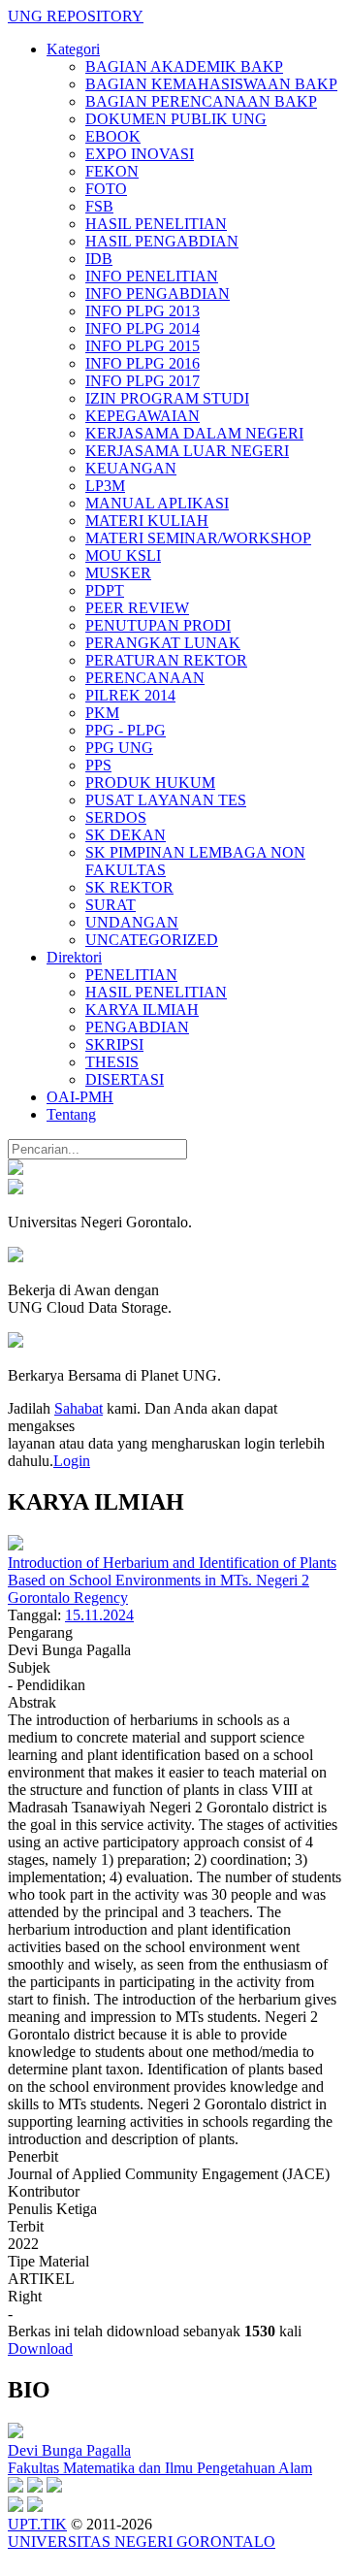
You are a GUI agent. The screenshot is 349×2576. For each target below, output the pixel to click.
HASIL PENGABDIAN (162, 241)
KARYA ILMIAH (142, 1010)
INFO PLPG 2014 (143, 328)
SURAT (111, 905)
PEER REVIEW (137, 608)
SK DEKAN (126, 835)
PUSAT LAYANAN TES (166, 800)
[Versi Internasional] (16, 1170)
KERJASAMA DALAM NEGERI (194, 433)
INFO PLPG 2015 (143, 346)
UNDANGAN (132, 922)
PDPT (105, 590)
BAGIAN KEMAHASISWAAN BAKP (211, 84)
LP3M (105, 486)
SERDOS (116, 817)
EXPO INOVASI (140, 154)
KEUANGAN (131, 468)
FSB (99, 206)
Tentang (71, 1114)
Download (40, 2348)
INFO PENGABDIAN (158, 293)
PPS (98, 765)
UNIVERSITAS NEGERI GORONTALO (142, 2542)
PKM (102, 713)
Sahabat (79, 1408)
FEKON (112, 171)
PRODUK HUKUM (150, 783)
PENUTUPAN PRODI (158, 625)
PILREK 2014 (130, 695)
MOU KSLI (123, 555)
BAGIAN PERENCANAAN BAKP (201, 101)
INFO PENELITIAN (152, 276)
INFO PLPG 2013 (143, 311)
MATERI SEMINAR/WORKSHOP (198, 538)
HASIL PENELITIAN (156, 224)
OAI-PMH (80, 1097)
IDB (99, 259)
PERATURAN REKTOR (166, 660)
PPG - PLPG (126, 730)
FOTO (106, 189)
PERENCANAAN (145, 678)
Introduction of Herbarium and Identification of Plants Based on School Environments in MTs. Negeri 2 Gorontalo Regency (172, 1580)
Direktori (74, 957)
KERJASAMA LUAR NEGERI (187, 451)
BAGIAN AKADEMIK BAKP (184, 66)
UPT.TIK (37, 2524)
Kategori (73, 49)
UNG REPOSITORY (76, 16)
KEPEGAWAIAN (143, 416)
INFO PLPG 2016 (143, 363)
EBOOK (113, 136)
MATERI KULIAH (147, 521)
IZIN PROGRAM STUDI (167, 398)
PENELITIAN (131, 975)
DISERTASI (125, 1079)
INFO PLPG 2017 (143, 381)
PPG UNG (119, 748)
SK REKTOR (129, 887)
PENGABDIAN (137, 1027)
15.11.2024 (99, 1615)
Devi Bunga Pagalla (69, 2450)
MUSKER (118, 573)
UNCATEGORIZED (152, 940)
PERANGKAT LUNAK (163, 643)
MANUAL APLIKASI (157, 503)
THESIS (112, 1062)
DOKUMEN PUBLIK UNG (176, 119)
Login (72, 1461)
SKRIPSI (114, 1044)
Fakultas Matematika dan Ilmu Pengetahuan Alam (160, 2468)
